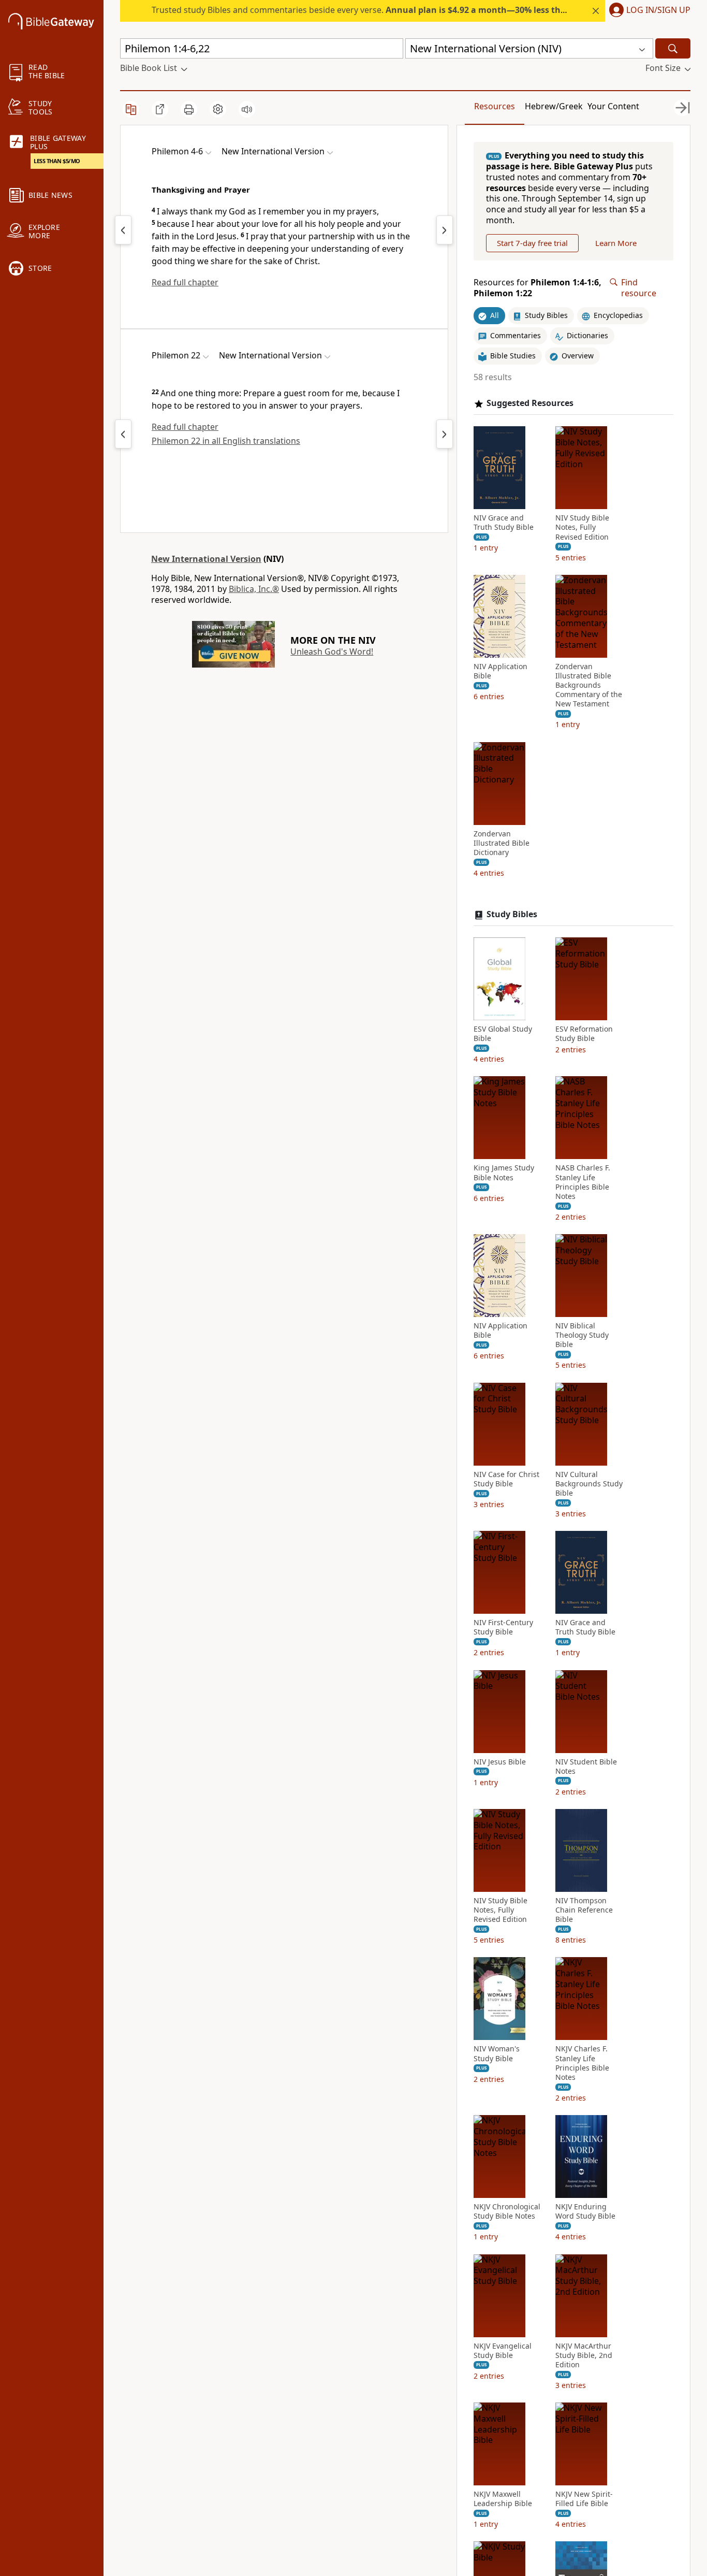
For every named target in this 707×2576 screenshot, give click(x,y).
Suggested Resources (530, 403)
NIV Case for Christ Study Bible (506, 1479)
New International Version (206, 559)
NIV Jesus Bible (500, 1762)
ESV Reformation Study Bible (584, 1034)
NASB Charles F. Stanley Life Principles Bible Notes (583, 1182)
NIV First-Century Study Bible (503, 1627)
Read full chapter (185, 282)
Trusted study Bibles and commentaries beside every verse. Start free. (417, 10)
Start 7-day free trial (532, 243)
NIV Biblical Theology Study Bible (582, 1335)
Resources (495, 106)
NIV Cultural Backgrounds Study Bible (589, 1484)
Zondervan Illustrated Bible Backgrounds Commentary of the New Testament (589, 685)
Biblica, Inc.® (254, 589)
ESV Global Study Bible (503, 1034)
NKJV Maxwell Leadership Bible (503, 2499)
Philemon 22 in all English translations (226, 441)
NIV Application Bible (500, 671)
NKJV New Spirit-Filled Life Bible (584, 2499)
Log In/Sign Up (658, 10)
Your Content (613, 106)
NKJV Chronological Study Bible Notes (507, 2211)
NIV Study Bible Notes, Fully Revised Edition (582, 527)
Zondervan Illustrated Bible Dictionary (502, 843)
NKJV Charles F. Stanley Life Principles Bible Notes (582, 2063)
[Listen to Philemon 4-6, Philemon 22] (247, 109)
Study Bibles (512, 914)
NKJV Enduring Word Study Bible (585, 2211)
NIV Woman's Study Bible (497, 2053)
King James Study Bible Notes (504, 1173)
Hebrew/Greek (554, 106)
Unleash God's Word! (332, 652)
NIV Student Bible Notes (586, 1767)
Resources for (537, 288)
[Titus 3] (123, 230)
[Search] (673, 48)
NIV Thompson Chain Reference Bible (584, 1910)
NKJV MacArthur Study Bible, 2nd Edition (584, 2355)
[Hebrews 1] (445, 230)
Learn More (616, 243)
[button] (648, 11)
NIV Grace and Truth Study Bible (504, 523)
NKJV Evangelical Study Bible (503, 2351)
